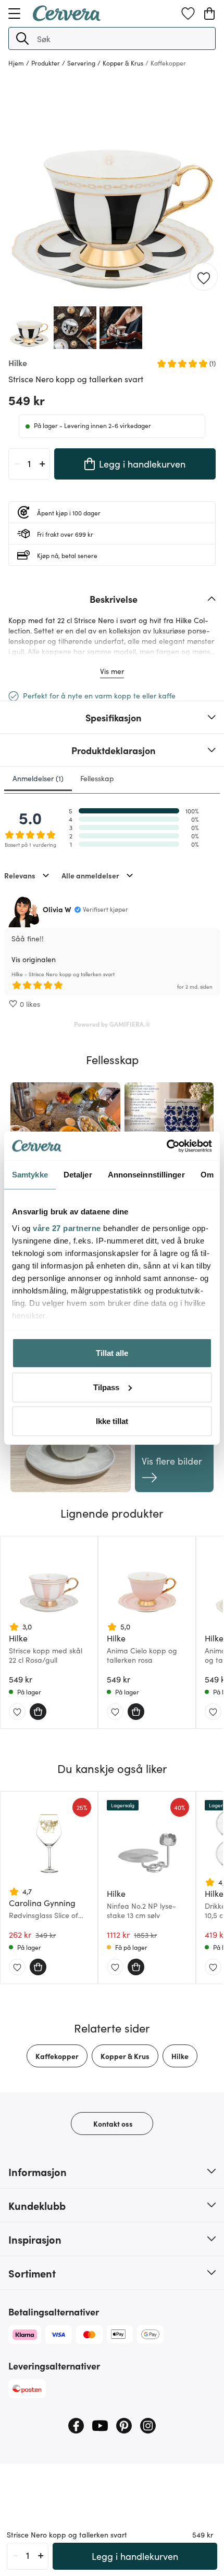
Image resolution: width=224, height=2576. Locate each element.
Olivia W (57, 909)
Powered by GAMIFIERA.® (112, 1024)
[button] (22, 38)
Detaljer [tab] (78, 1175)
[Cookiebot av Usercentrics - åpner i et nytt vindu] (166, 1146)
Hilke (180, 2056)
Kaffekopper (57, 2056)
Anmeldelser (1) (38, 778)
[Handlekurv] (209, 14)
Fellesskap (97, 778)
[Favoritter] (188, 14)
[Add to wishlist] (204, 277)
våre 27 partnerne (67, 1228)
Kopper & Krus (125, 2056)
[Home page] (67, 18)
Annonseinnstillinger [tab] (146, 1175)
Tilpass (106, 1387)
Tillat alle (112, 1353)
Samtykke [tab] (30, 1175)
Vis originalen (34, 959)
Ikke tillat (112, 1421)
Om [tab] (207, 1175)
